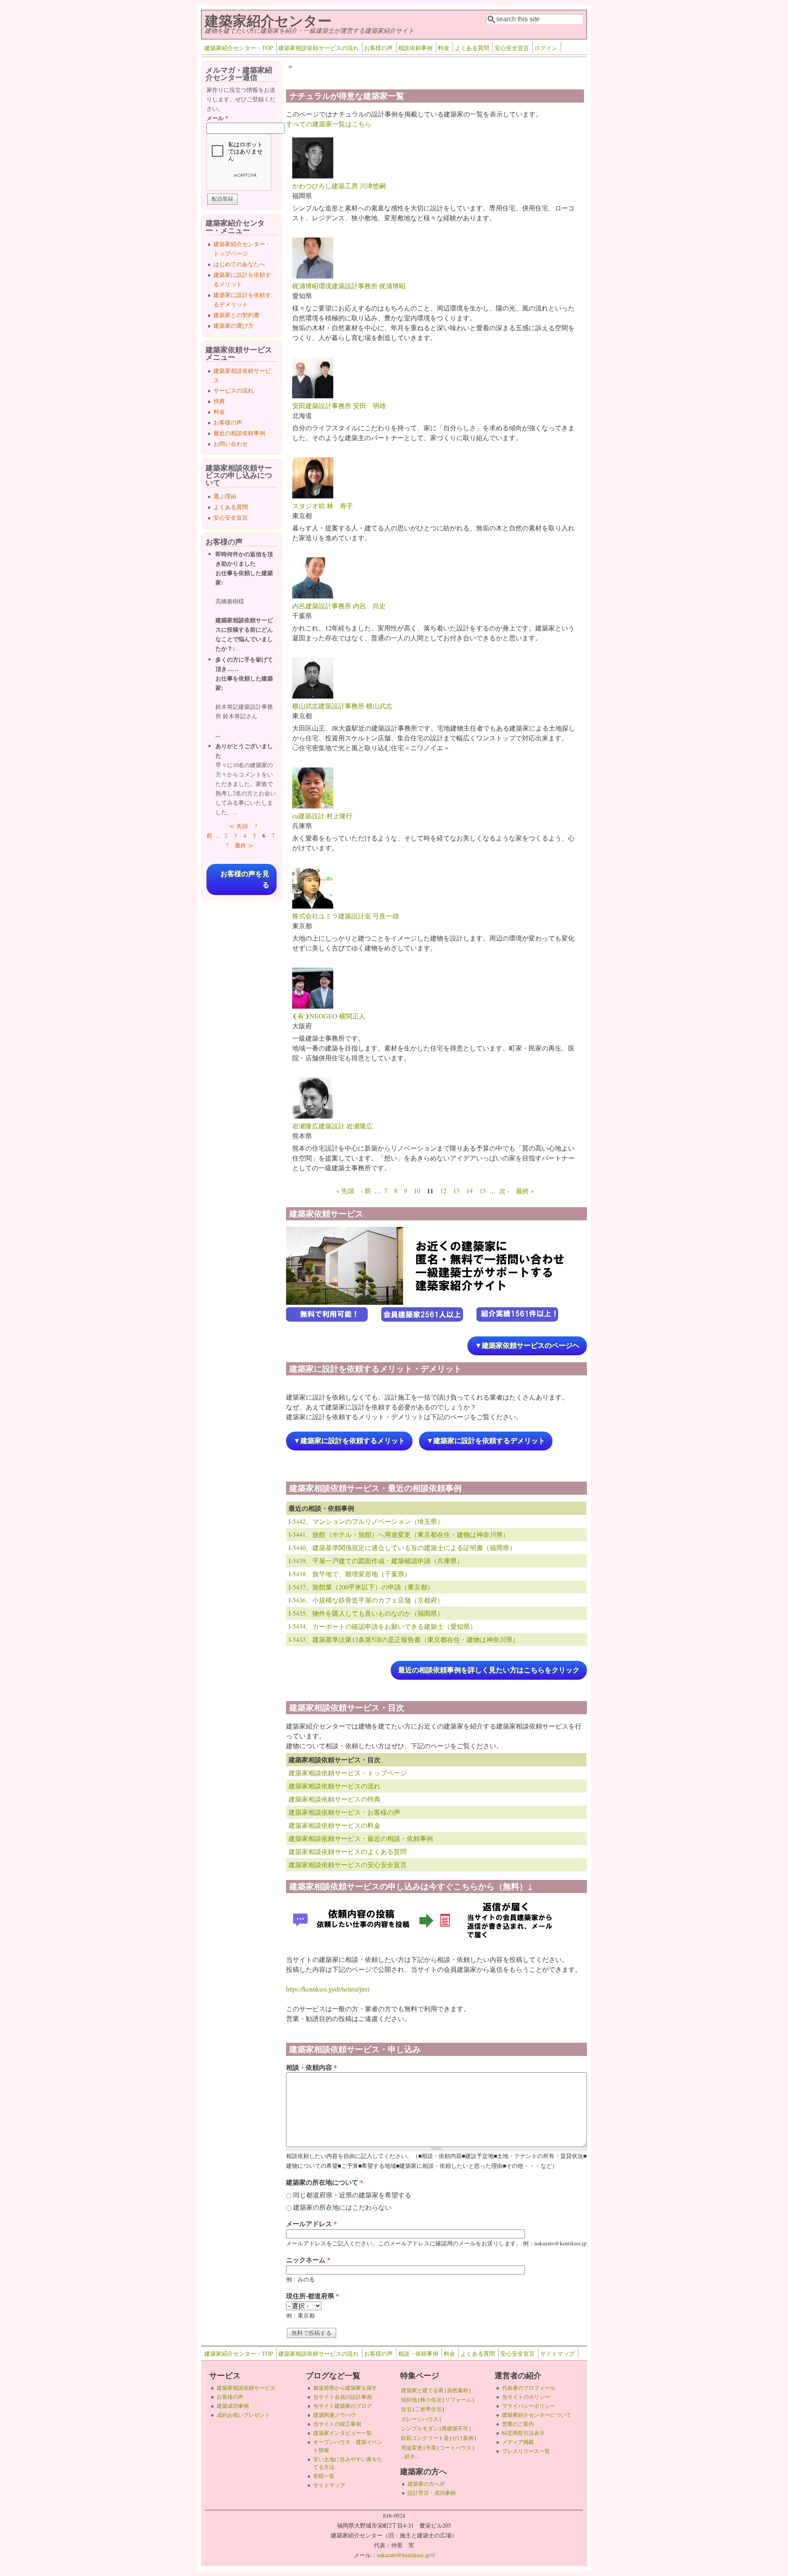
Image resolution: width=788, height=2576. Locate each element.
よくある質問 (472, 48)
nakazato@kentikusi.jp (406, 2555)
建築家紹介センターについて (537, 2415)
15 (483, 1191)
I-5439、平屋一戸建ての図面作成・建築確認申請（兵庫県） (376, 1561)
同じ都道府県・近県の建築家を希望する (352, 2195)
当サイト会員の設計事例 (342, 2397)
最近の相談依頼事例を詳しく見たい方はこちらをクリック (489, 1670)
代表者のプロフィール (529, 2388)
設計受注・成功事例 (432, 2493)
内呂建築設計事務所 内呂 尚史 (339, 606)
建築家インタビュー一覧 (342, 2433)
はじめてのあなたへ (239, 264)
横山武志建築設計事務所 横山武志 (342, 706)
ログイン (546, 48)
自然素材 (458, 2390)
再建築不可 (455, 2428)
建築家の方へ (426, 2484)
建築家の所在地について (325, 2182)
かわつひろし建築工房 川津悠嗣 (339, 186)
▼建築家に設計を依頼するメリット (349, 1441)
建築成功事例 (233, 2406)
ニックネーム (308, 2260)
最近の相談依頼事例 (239, 433)
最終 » (525, 1191)
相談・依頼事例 (418, 2353)
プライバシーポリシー (529, 2406)
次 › (504, 1191)
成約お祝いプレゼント (243, 2415)
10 (417, 1191)
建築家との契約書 (236, 315)
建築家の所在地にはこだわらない (342, 2207)
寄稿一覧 (324, 2476)
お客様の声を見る (245, 879)
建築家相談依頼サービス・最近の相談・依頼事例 (361, 1838)
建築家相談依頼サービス (246, 2388)
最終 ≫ (244, 845)
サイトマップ (557, 2353)
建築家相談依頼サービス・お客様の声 (344, 1812)
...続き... (410, 2456)
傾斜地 (409, 2400)
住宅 (406, 2409)
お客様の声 (378, 48)
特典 (219, 401)
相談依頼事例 (415, 48)
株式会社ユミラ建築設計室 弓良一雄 (346, 916)
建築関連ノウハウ (334, 2415)
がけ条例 (463, 2438)
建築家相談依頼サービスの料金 (334, 1825)
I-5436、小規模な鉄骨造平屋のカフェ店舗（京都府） (366, 1600)
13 (456, 1191)
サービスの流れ (234, 390)
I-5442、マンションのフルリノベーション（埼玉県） (366, 1521)
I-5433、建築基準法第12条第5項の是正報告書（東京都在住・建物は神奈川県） (404, 1639)
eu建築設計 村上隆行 (322, 816)
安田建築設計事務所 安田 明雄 (339, 405)
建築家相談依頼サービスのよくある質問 (348, 1851)
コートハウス (456, 2448)
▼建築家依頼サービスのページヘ (527, 1346)
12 (443, 1191)
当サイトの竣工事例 (337, 2424)
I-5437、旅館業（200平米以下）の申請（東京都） (361, 1587)
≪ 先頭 (238, 826)
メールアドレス (312, 2223)
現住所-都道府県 (313, 2296)
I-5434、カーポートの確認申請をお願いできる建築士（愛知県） (383, 1626)
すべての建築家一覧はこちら (329, 124)
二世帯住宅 (428, 2409)
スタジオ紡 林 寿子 (323, 506)
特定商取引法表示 (523, 2433)
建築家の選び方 (234, 325)
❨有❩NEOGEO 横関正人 (329, 1016)
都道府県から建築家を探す (345, 2388)
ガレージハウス (420, 2419)
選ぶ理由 (225, 496)
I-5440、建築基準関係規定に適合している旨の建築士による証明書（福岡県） (402, 1547)
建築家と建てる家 (422, 2390)
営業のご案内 (518, 2424)
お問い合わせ (231, 444)
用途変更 (412, 2448)
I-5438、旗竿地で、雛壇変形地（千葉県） (350, 1574)
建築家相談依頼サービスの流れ (318, 48)
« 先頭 (345, 1191)
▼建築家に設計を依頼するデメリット (486, 1441)
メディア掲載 (518, 2442)
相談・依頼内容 (312, 2067)
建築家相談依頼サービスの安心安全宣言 (348, 1865)
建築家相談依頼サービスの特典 (334, 1799)
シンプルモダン (420, 2428)
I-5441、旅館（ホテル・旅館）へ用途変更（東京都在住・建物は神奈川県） (399, 1534)
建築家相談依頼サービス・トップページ (348, 1773)
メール (217, 118)
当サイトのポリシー (526, 2397)
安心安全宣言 (512, 48)
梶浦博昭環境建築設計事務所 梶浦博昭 (349, 286)
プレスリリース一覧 (526, 2451)
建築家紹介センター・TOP (239, 48)
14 (470, 1191)
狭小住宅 (431, 2400)
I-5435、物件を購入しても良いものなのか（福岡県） (366, 1613)
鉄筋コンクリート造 (425, 2438)
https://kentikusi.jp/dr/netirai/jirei (328, 1989)
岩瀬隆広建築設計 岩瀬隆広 (332, 1126)
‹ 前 (366, 1191)
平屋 (431, 2448)
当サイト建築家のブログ (342, 2406)
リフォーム (458, 2400)
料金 (444, 48)
